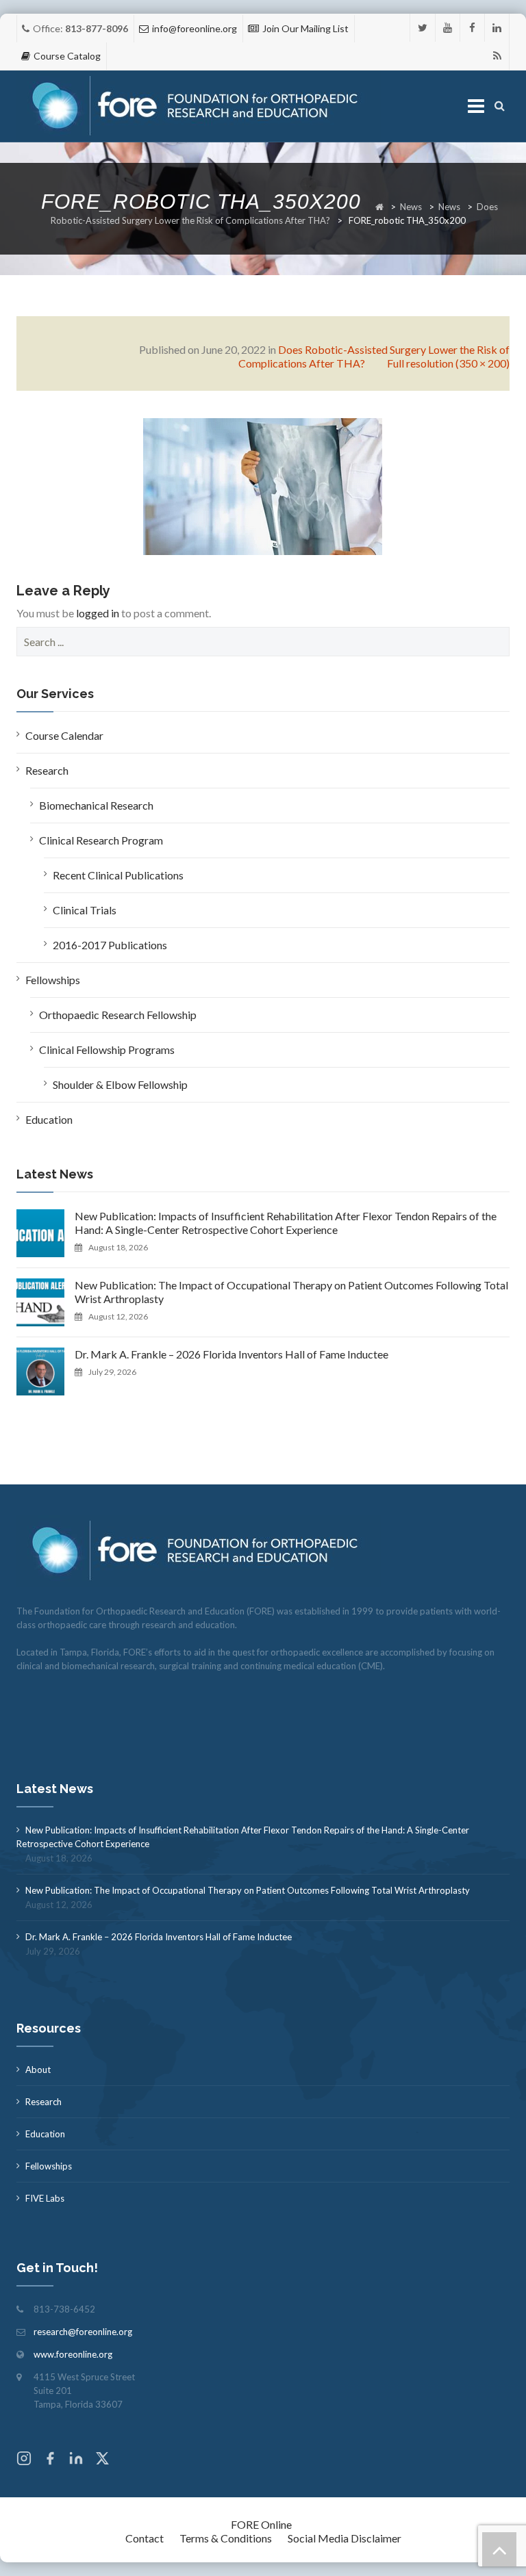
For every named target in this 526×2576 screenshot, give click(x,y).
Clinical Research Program (101, 840)
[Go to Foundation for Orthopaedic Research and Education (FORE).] (379, 207)
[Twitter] (423, 28)
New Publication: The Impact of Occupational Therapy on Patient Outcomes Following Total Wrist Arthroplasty (291, 1292)
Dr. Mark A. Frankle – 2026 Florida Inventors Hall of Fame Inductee (231, 1354)
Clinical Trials (85, 910)
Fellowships (53, 980)
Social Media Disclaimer (345, 2538)
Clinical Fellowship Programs (107, 1049)
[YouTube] (448, 28)
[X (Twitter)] (102, 2460)
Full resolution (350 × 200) (448, 363)
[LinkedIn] (497, 28)
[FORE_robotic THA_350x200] (263, 485)
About (38, 2070)
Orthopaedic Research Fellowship (118, 1015)
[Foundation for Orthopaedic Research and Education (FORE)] (199, 106)
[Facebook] (472, 28)
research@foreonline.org (83, 2332)
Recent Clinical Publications (118, 875)
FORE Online (261, 2524)
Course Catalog (67, 56)
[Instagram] (24, 2460)
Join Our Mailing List (305, 28)
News (411, 207)
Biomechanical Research (96, 805)
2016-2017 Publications (110, 945)
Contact (145, 2538)
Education (49, 1119)
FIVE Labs (45, 2198)
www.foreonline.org (73, 2354)
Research (47, 770)
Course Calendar (64, 735)
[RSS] (497, 56)
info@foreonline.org (195, 28)
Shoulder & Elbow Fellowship (120, 1084)
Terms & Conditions (226, 2538)
